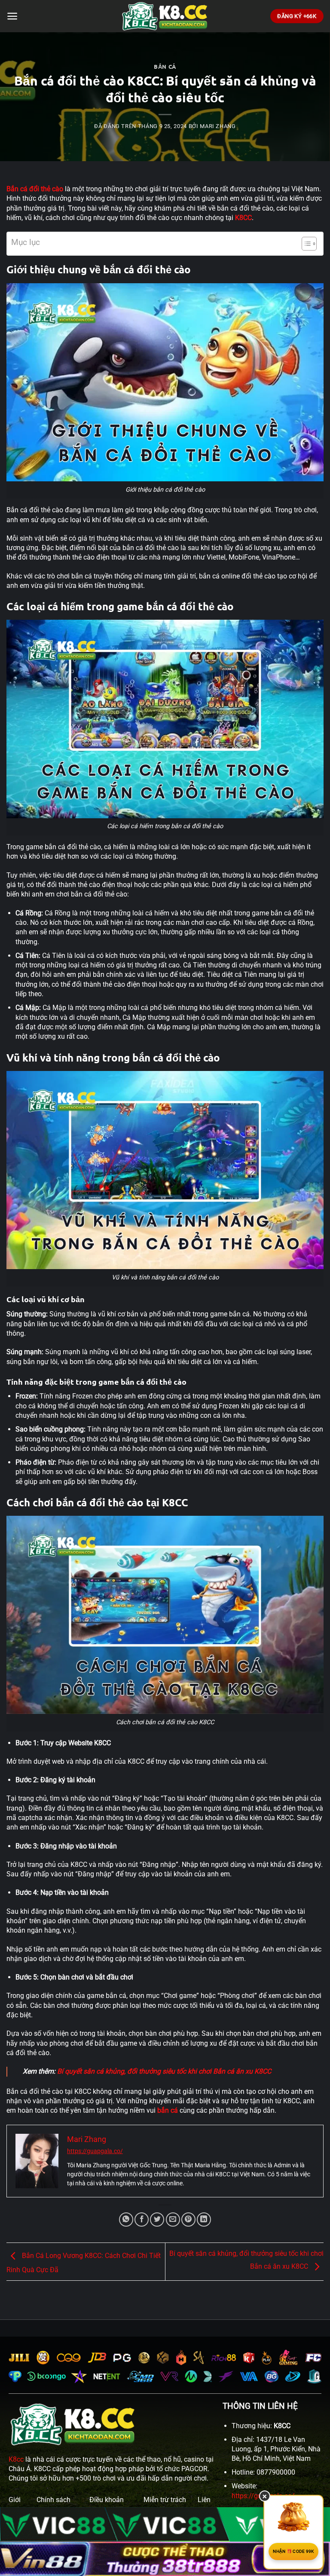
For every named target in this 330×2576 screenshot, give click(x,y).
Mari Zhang (218, 126)
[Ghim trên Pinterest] (188, 2220)
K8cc (16, 2459)
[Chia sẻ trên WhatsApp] (126, 2220)
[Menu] (12, 16)
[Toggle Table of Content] (305, 244)
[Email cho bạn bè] (173, 2220)
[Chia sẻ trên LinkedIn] (204, 2220)
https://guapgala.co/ (95, 2151)
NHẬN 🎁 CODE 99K (293, 2551)
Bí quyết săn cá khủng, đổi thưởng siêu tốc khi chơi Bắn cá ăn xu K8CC (164, 2071)
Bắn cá (165, 66)
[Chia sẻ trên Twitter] (157, 2220)
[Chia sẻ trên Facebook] (142, 2220)
